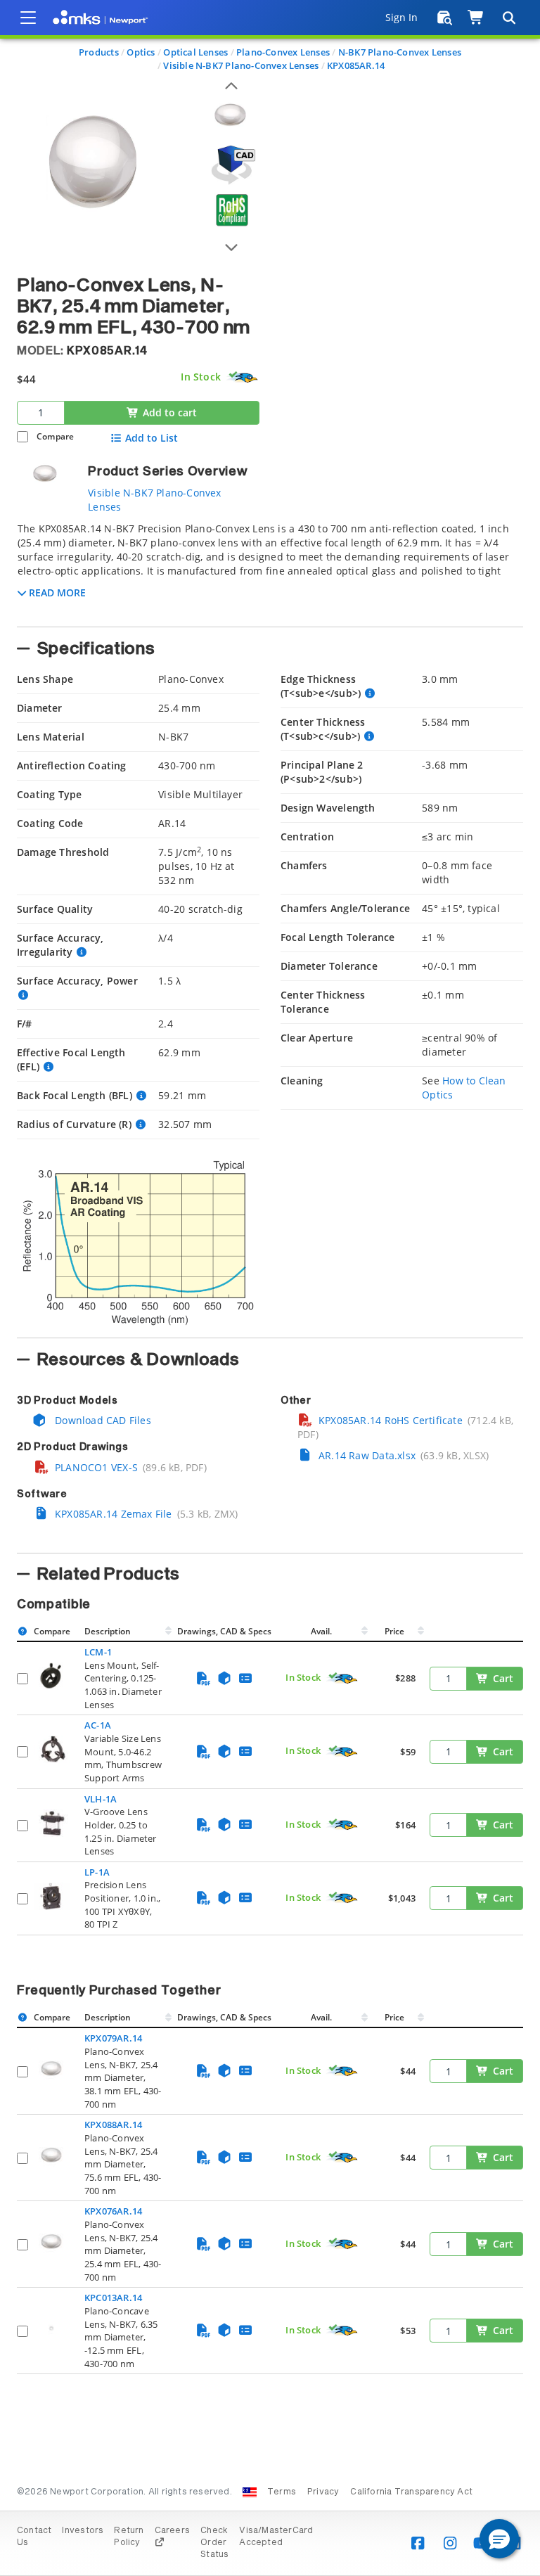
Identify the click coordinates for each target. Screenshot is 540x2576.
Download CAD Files (102, 1420)
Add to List (152, 438)
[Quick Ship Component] (243, 378)
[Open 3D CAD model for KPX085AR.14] (231, 165)
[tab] (270, 570)
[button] (499, 2539)
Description (108, 1631)
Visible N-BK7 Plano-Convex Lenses (241, 65)
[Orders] (445, 18)
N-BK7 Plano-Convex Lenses (400, 52)
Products (99, 52)
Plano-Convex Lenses (283, 52)
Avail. (322, 1631)
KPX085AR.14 (356, 65)
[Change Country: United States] (250, 2492)
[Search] (508, 18)
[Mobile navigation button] (28, 18)
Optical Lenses (195, 52)
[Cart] (476, 18)
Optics (141, 52)
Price (394, 1631)
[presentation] (270, 1288)
